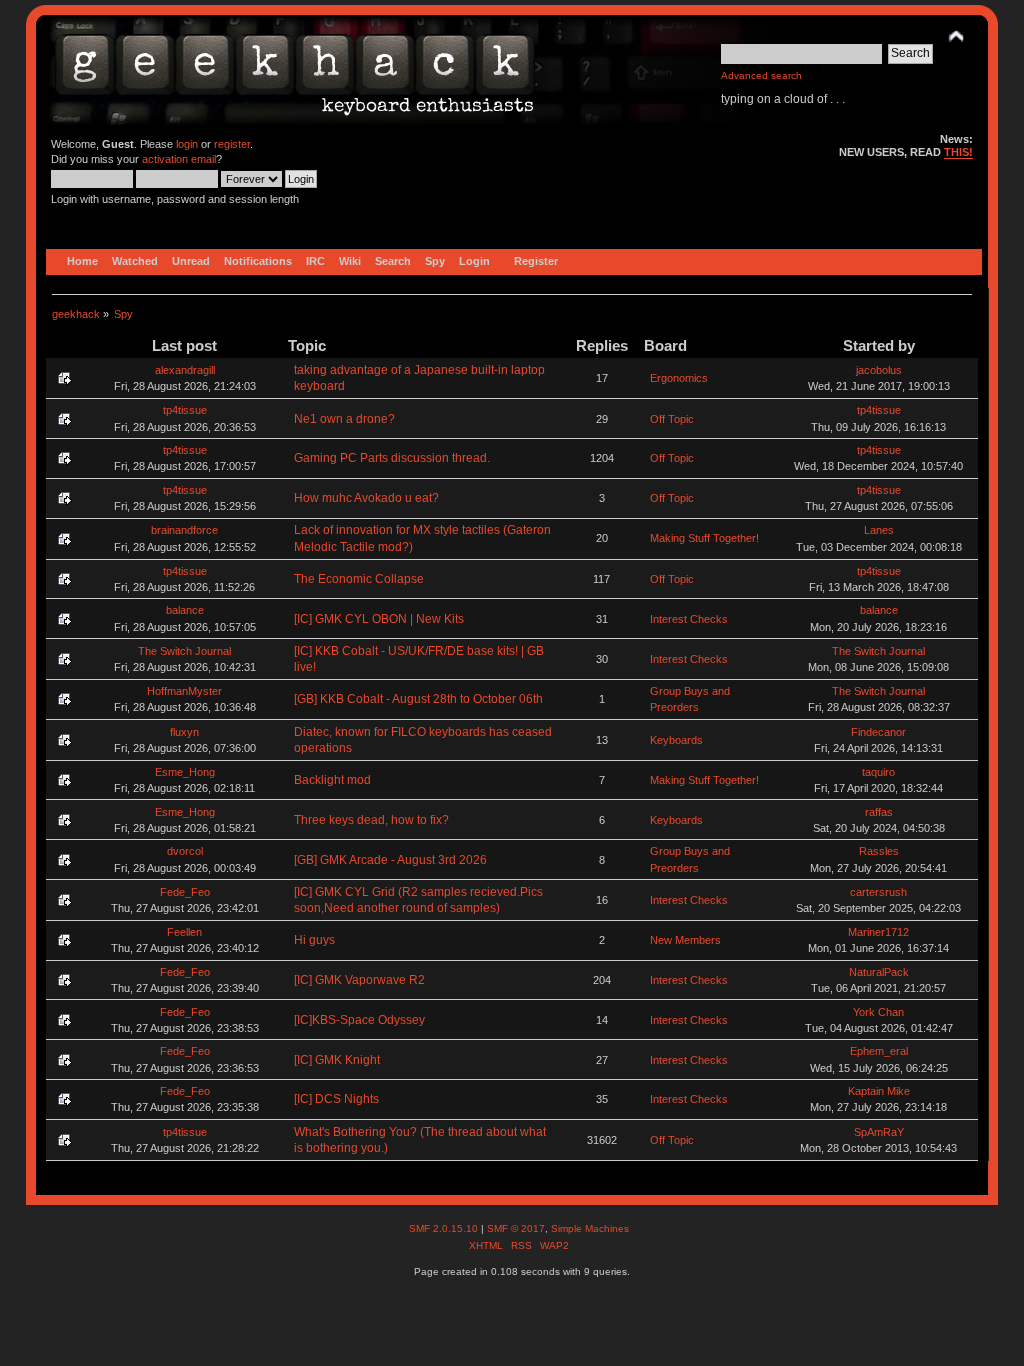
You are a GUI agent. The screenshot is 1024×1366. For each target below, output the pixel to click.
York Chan (878, 1012)
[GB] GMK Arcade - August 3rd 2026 (390, 860)
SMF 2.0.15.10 (445, 1228)
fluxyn (184, 732)
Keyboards (676, 740)
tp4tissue (185, 410)
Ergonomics (679, 378)
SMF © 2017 (516, 1228)
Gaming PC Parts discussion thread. (392, 458)
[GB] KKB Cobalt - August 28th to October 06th (418, 699)
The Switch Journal (184, 651)
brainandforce (184, 530)
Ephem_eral (879, 1051)
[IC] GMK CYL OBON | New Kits (379, 619)
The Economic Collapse (359, 579)
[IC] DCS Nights (336, 1099)
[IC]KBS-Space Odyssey (359, 1020)
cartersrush (878, 892)
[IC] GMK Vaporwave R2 (359, 980)
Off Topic (672, 419)
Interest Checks (689, 619)
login (187, 144)
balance (185, 610)
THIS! (958, 152)
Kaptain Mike (879, 1091)
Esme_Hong (185, 772)
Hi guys (314, 940)
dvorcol (185, 851)
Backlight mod (332, 780)
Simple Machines (590, 1228)
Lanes (879, 530)
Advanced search (761, 75)
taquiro (878, 772)
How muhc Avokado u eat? (366, 498)
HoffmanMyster (184, 691)
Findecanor (878, 732)
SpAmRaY (879, 1132)
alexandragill (185, 370)
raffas (879, 812)
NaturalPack (879, 972)
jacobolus (879, 370)
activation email (179, 159)
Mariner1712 (878, 932)
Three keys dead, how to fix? (371, 820)
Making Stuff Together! (704, 538)
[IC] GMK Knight (337, 1060)
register (232, 144)
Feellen (184, 932)
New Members (685, 940)
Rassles (879, 851)
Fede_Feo (185, 892)
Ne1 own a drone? (344, 419)
